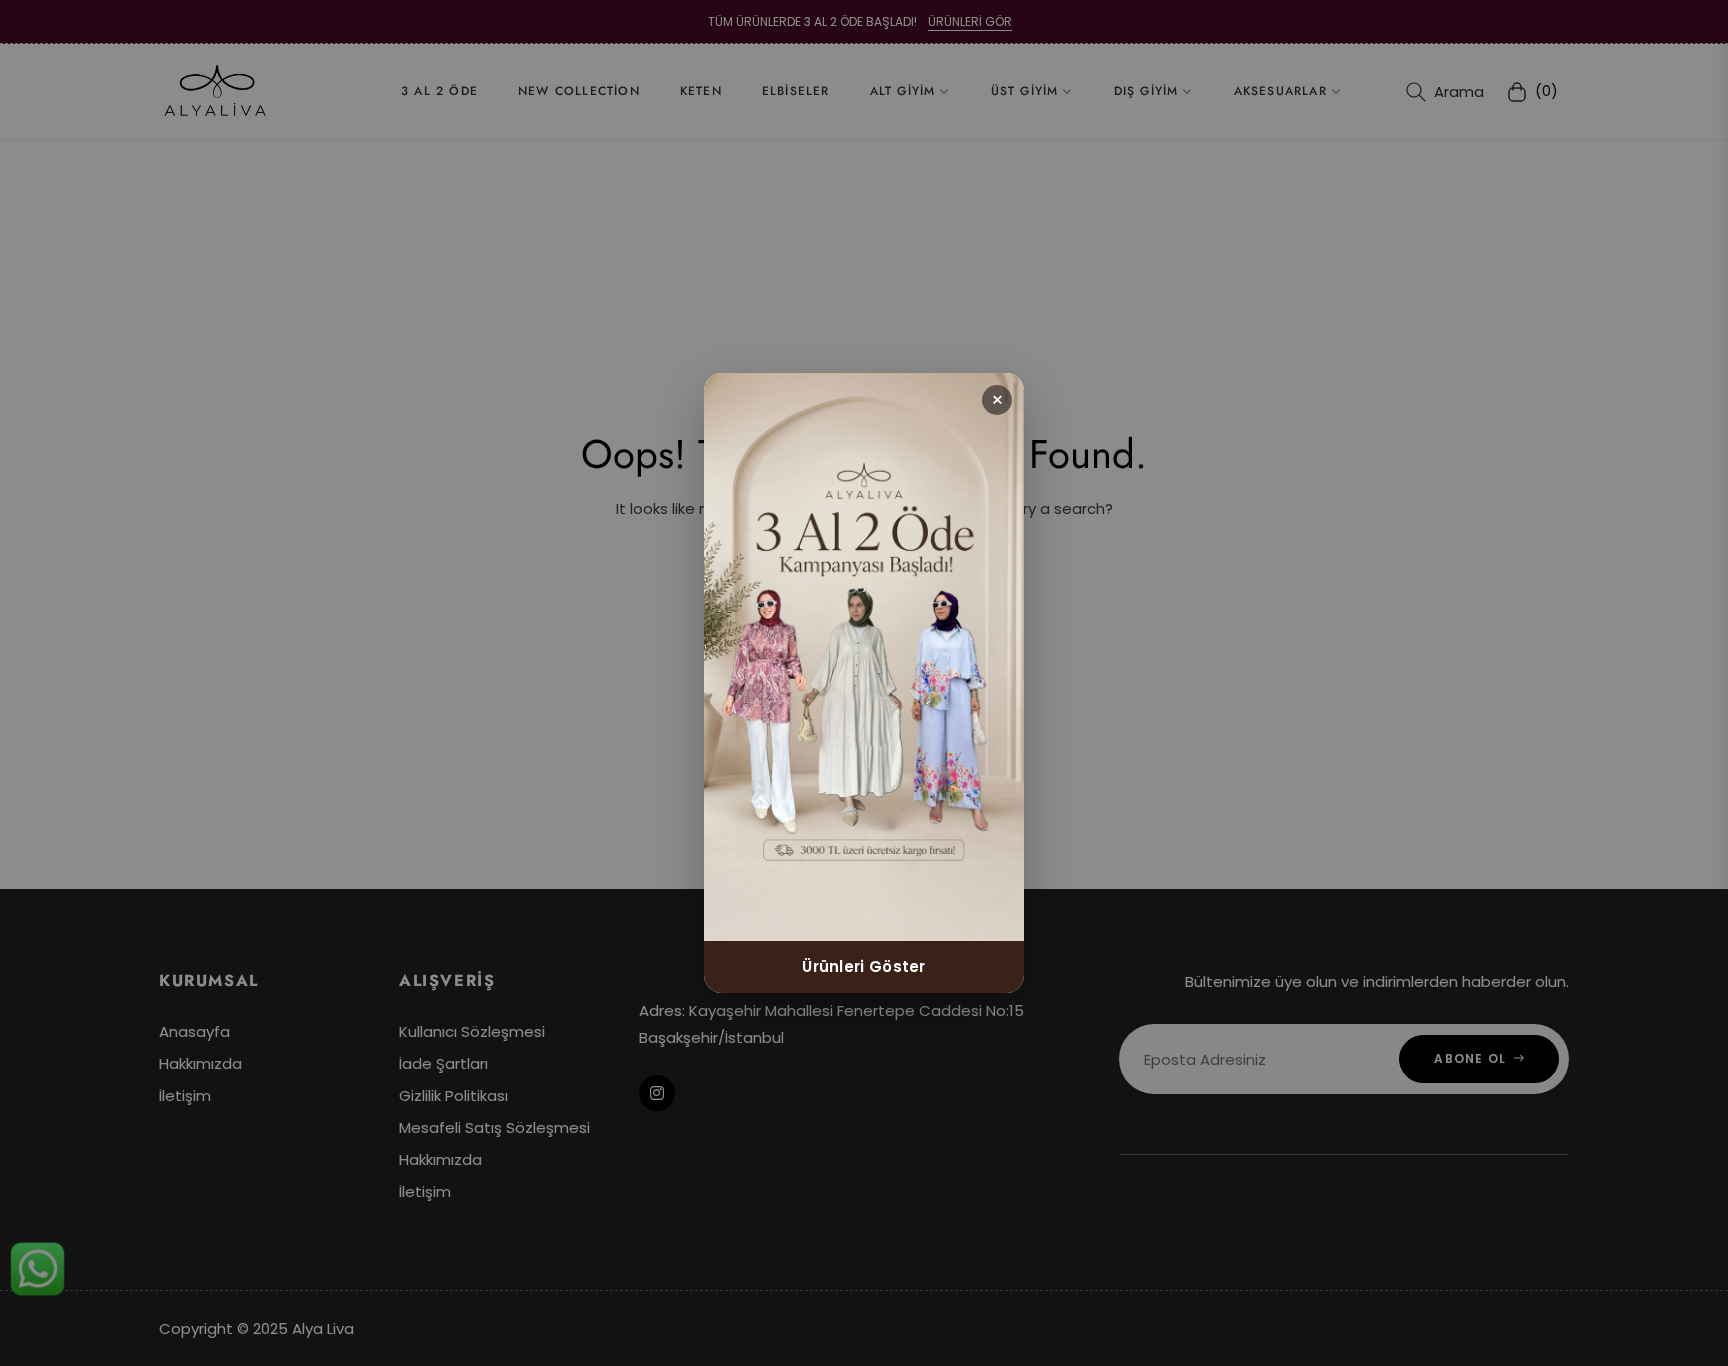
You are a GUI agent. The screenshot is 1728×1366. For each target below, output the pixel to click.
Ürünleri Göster (864, 966)
